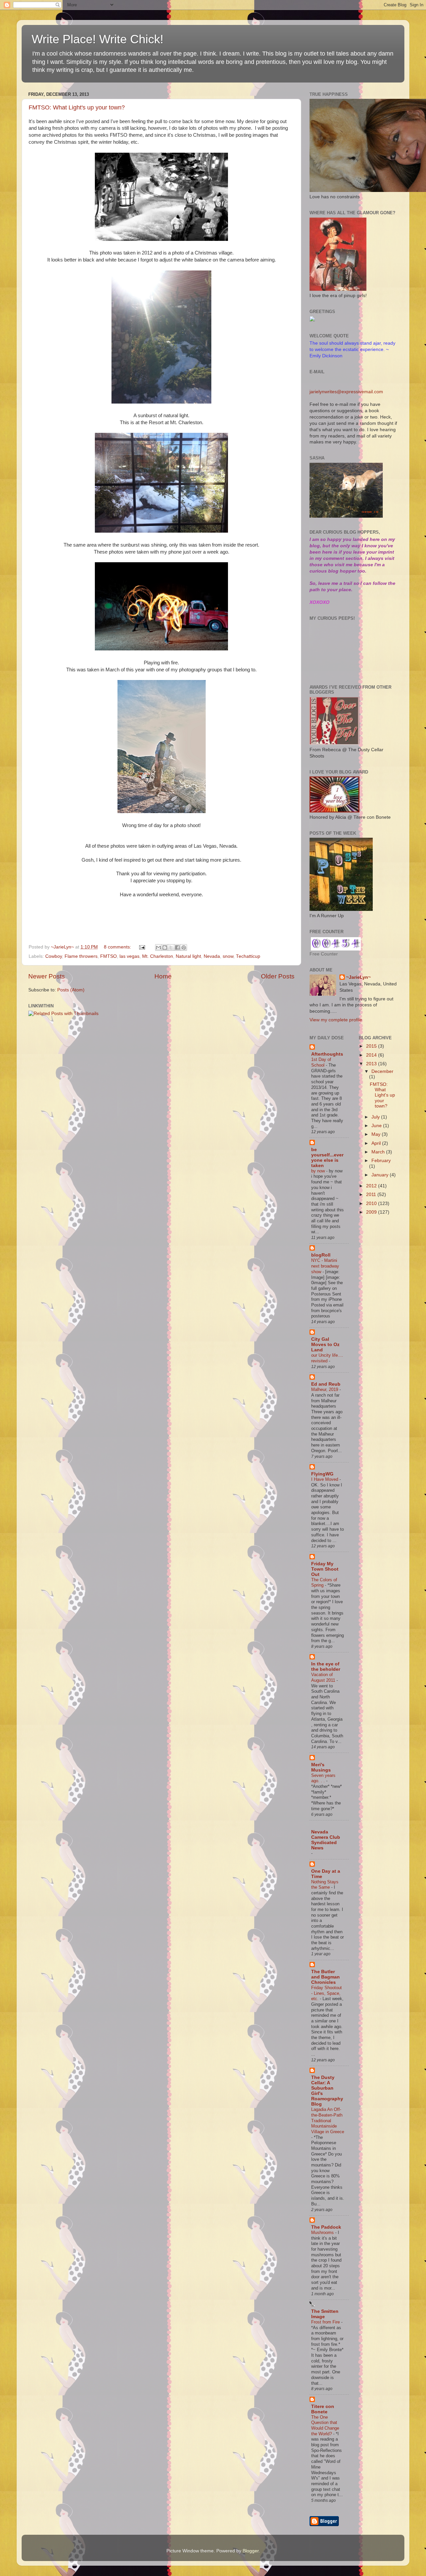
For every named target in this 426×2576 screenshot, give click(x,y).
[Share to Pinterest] (184, 947)
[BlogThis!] (165, 947)
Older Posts (278, 976)
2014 (372, 1055)
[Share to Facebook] (177, 947)
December (382, 1071)
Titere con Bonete (323, 2409)
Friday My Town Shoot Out (325, 1569)
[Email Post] (142, 947)
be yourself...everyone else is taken (327, 1158)
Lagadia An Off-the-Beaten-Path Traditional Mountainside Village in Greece (328, 2121)
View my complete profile (336, 1020)
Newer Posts (47, 976)
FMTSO (108, 956)
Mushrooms (323, 2233)
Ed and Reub (326, 1384)
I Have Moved (325, 1479)
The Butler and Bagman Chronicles (325, 1977)
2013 (372, 1064)
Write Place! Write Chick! (98, 39)
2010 (372, 1203)
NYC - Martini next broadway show (325, 1266)
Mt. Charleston (158, 956)
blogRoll (321, 1255)
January (381, 1175)
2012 (372, 1186)
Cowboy (54, 956)
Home (163, 976)
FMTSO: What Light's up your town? (77, 107)
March (379, 1152)
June (377, 1126)
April (377, 1143)
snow (228, 956)
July (376, 1117)
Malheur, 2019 (325, 1389)
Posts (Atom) (71, 990)
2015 (372, 1046)
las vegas (129, 956)
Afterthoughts (327, 1054)
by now (319, 1171)
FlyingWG (322, 1474)
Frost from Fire (326, 2322)
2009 (372, 1212)
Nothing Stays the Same (325, 1885)
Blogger (251, 2551)
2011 (372, 1195)
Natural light (188, 956)
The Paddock (326, 2227)
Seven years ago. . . (323, 1778)
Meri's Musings (321, 1767)
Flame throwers (81, 956)
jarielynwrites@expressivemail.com (346, 392)
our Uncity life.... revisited (327, 1358)
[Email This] (158, 947)
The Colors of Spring (324, 1583)
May (377, 1134)
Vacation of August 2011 (324, 1677)
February (381, 1161)
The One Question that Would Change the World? (325, 2425)
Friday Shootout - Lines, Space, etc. (326, 1993)
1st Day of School (321, 1062)
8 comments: (118, 947)
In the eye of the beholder (326, 1667)
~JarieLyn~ (358, 977)
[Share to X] (171, 947)
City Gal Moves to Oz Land (325, 1345)
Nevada (212, 956)
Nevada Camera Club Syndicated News (326, 1840)
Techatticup (248, 956)
